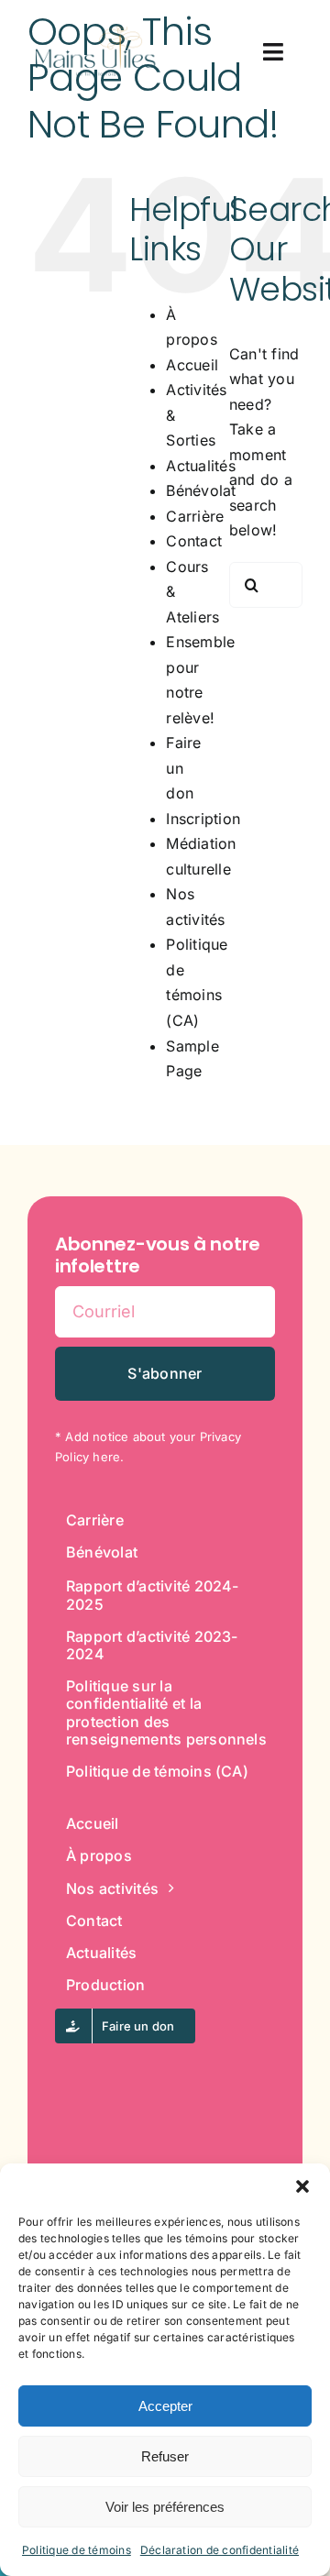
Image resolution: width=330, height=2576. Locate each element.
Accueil (192, 365)
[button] (302, 2186)
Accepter (165, 2406)
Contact (194, 541)
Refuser (165, 2456)
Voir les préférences (165, 2507)
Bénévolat (201, 490)
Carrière (195, 516)
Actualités (200, 466)
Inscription (203, 819)
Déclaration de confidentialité (220, 2550)
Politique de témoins (77, 2550)
